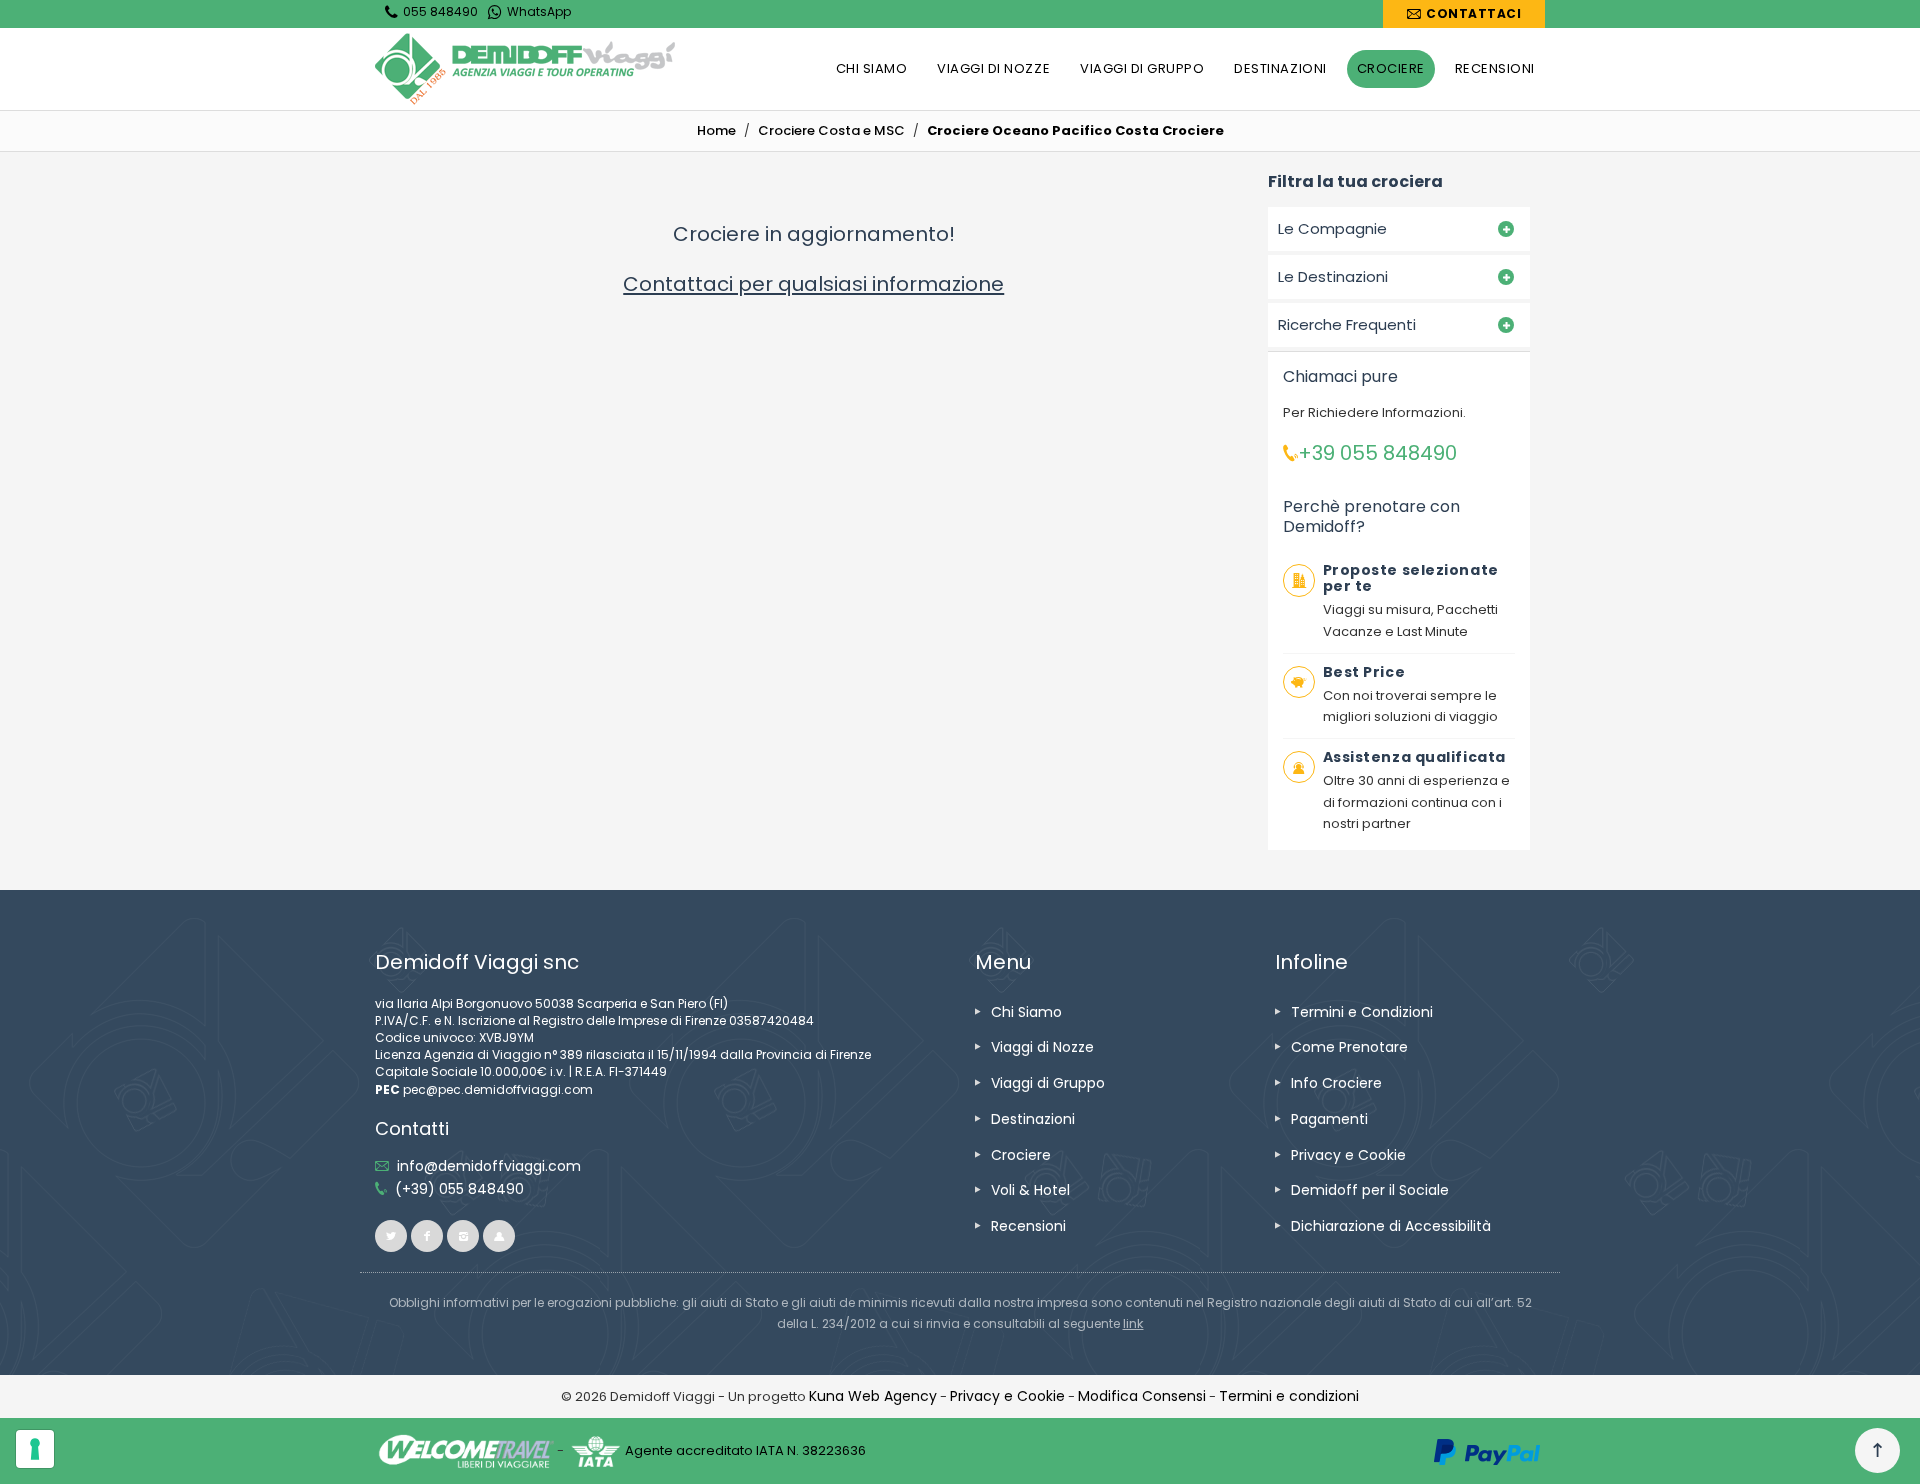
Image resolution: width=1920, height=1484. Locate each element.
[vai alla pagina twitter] (391, 1236)
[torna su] (1877, 1451)
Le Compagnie (1332, 228)
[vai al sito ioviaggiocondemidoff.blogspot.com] (499, 1236)
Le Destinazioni (1333, 276)
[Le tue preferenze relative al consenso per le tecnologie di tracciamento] (35, 1449)
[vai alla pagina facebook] (427, 1236)
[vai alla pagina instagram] (463, 1236)
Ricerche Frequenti (1347, 324)
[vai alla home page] (525, 69)
